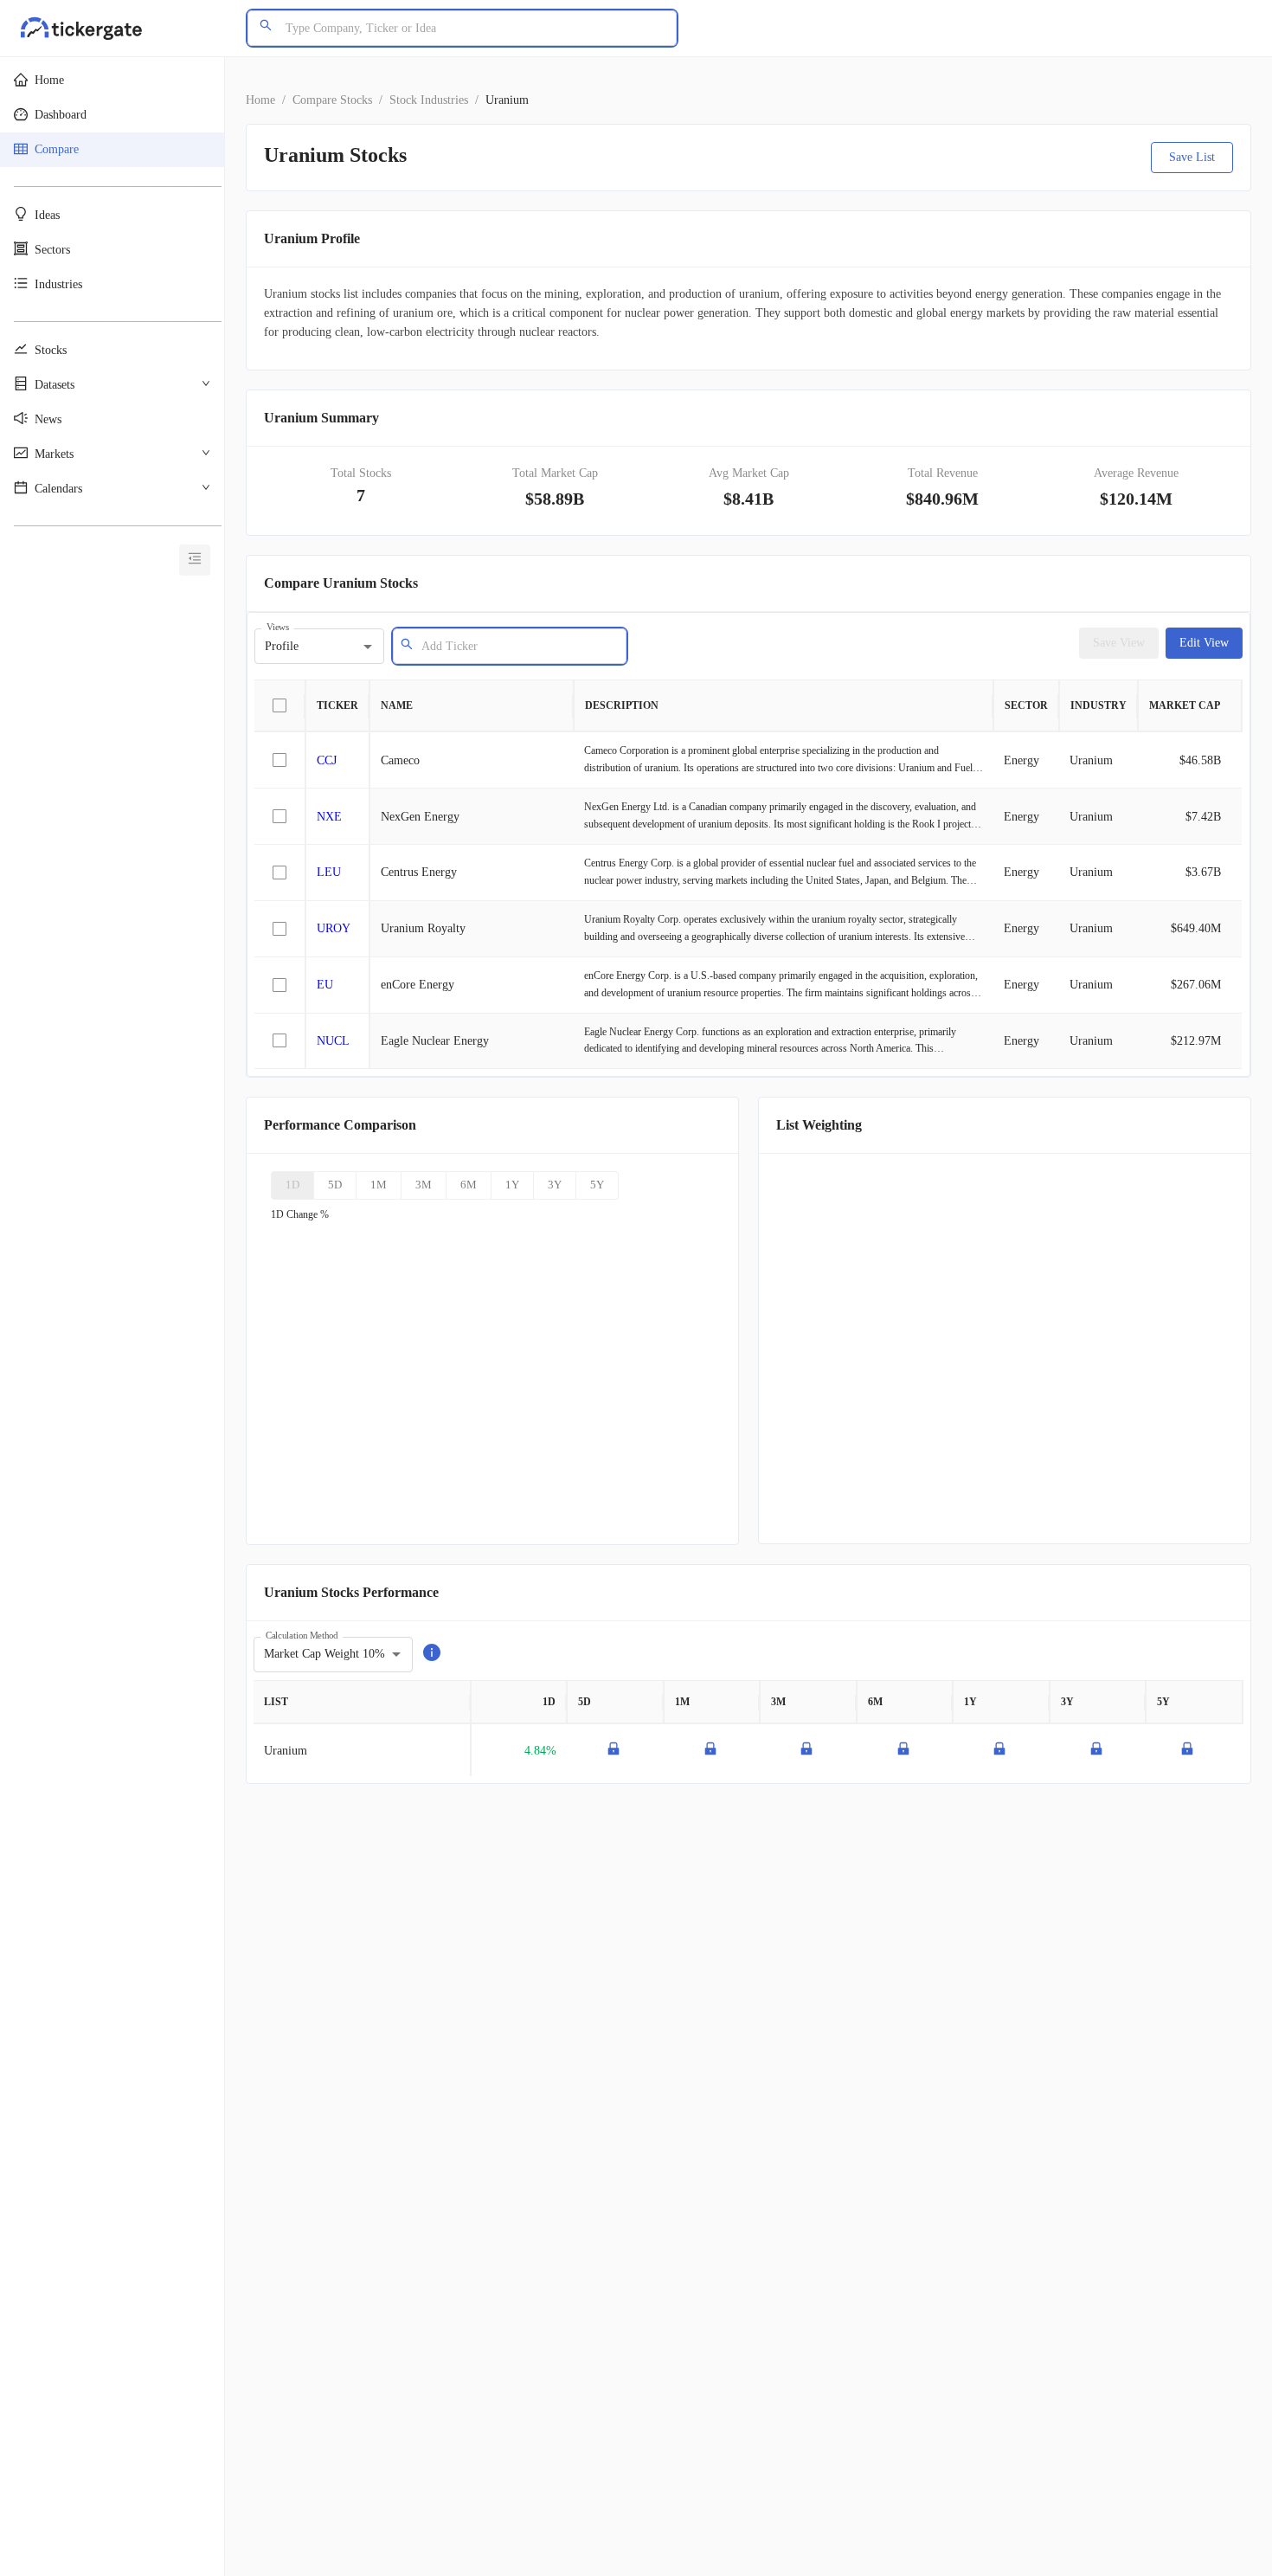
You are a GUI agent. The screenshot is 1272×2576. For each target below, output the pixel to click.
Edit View (1204, 643)
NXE (329, 817)
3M (424, 1185)
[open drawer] (195, 560)
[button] (112, 80)
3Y (555, 1185)
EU (325, 985)
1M (379, 1185)
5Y (597, 1185)
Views (278, 627)
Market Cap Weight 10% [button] (324, 1654)
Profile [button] (282, 646)
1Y (512, 1185)
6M (469, 1185)
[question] (432, 1654)
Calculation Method (302, 1635)
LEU (329, 872)
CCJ (327, 760)
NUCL (333, 1041)
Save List (1192, 157)
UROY (334, 928)
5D (335, 1185)
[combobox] (517, 646)
